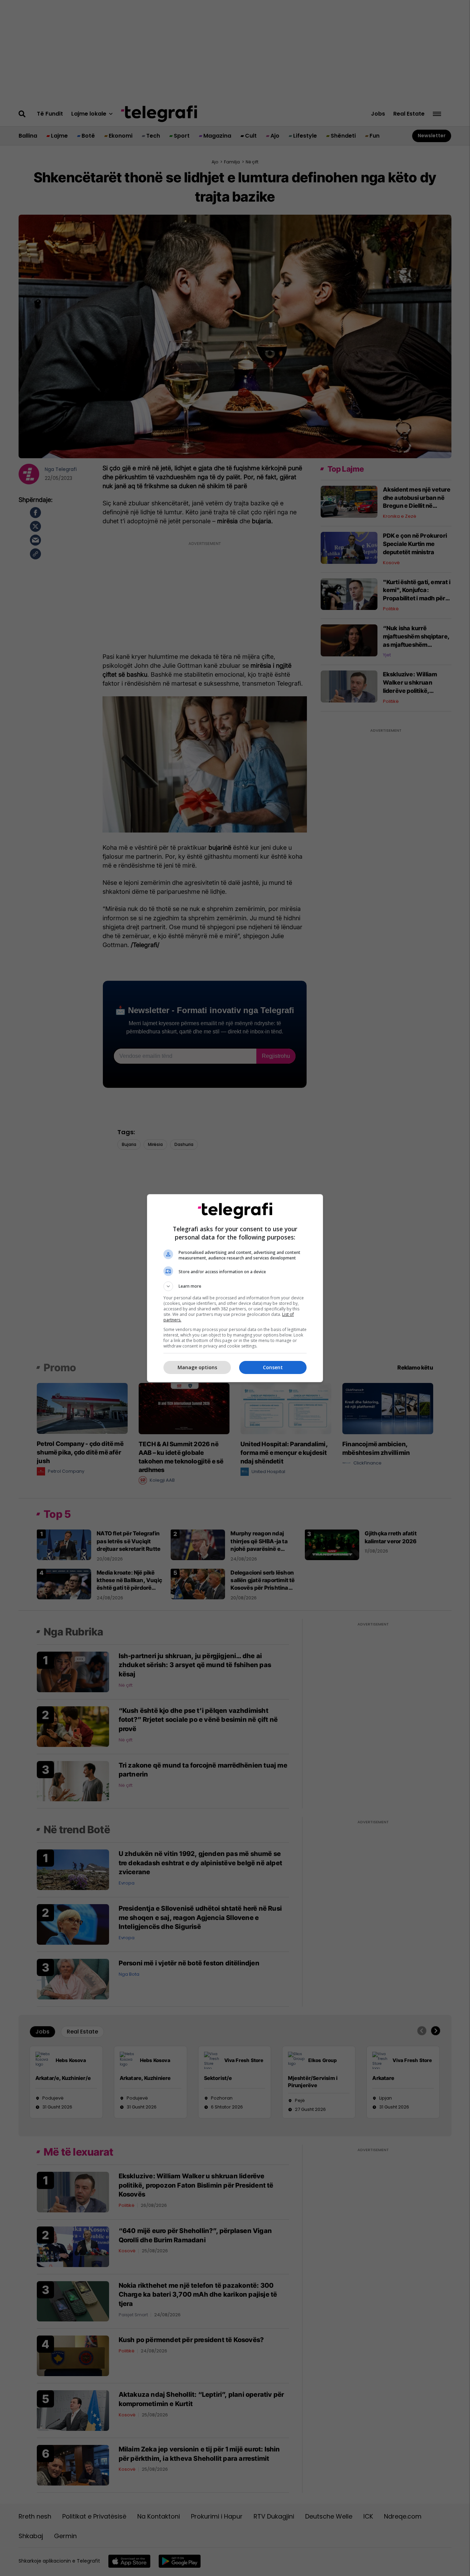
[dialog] (235, 1288)
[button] (235, 1286)
